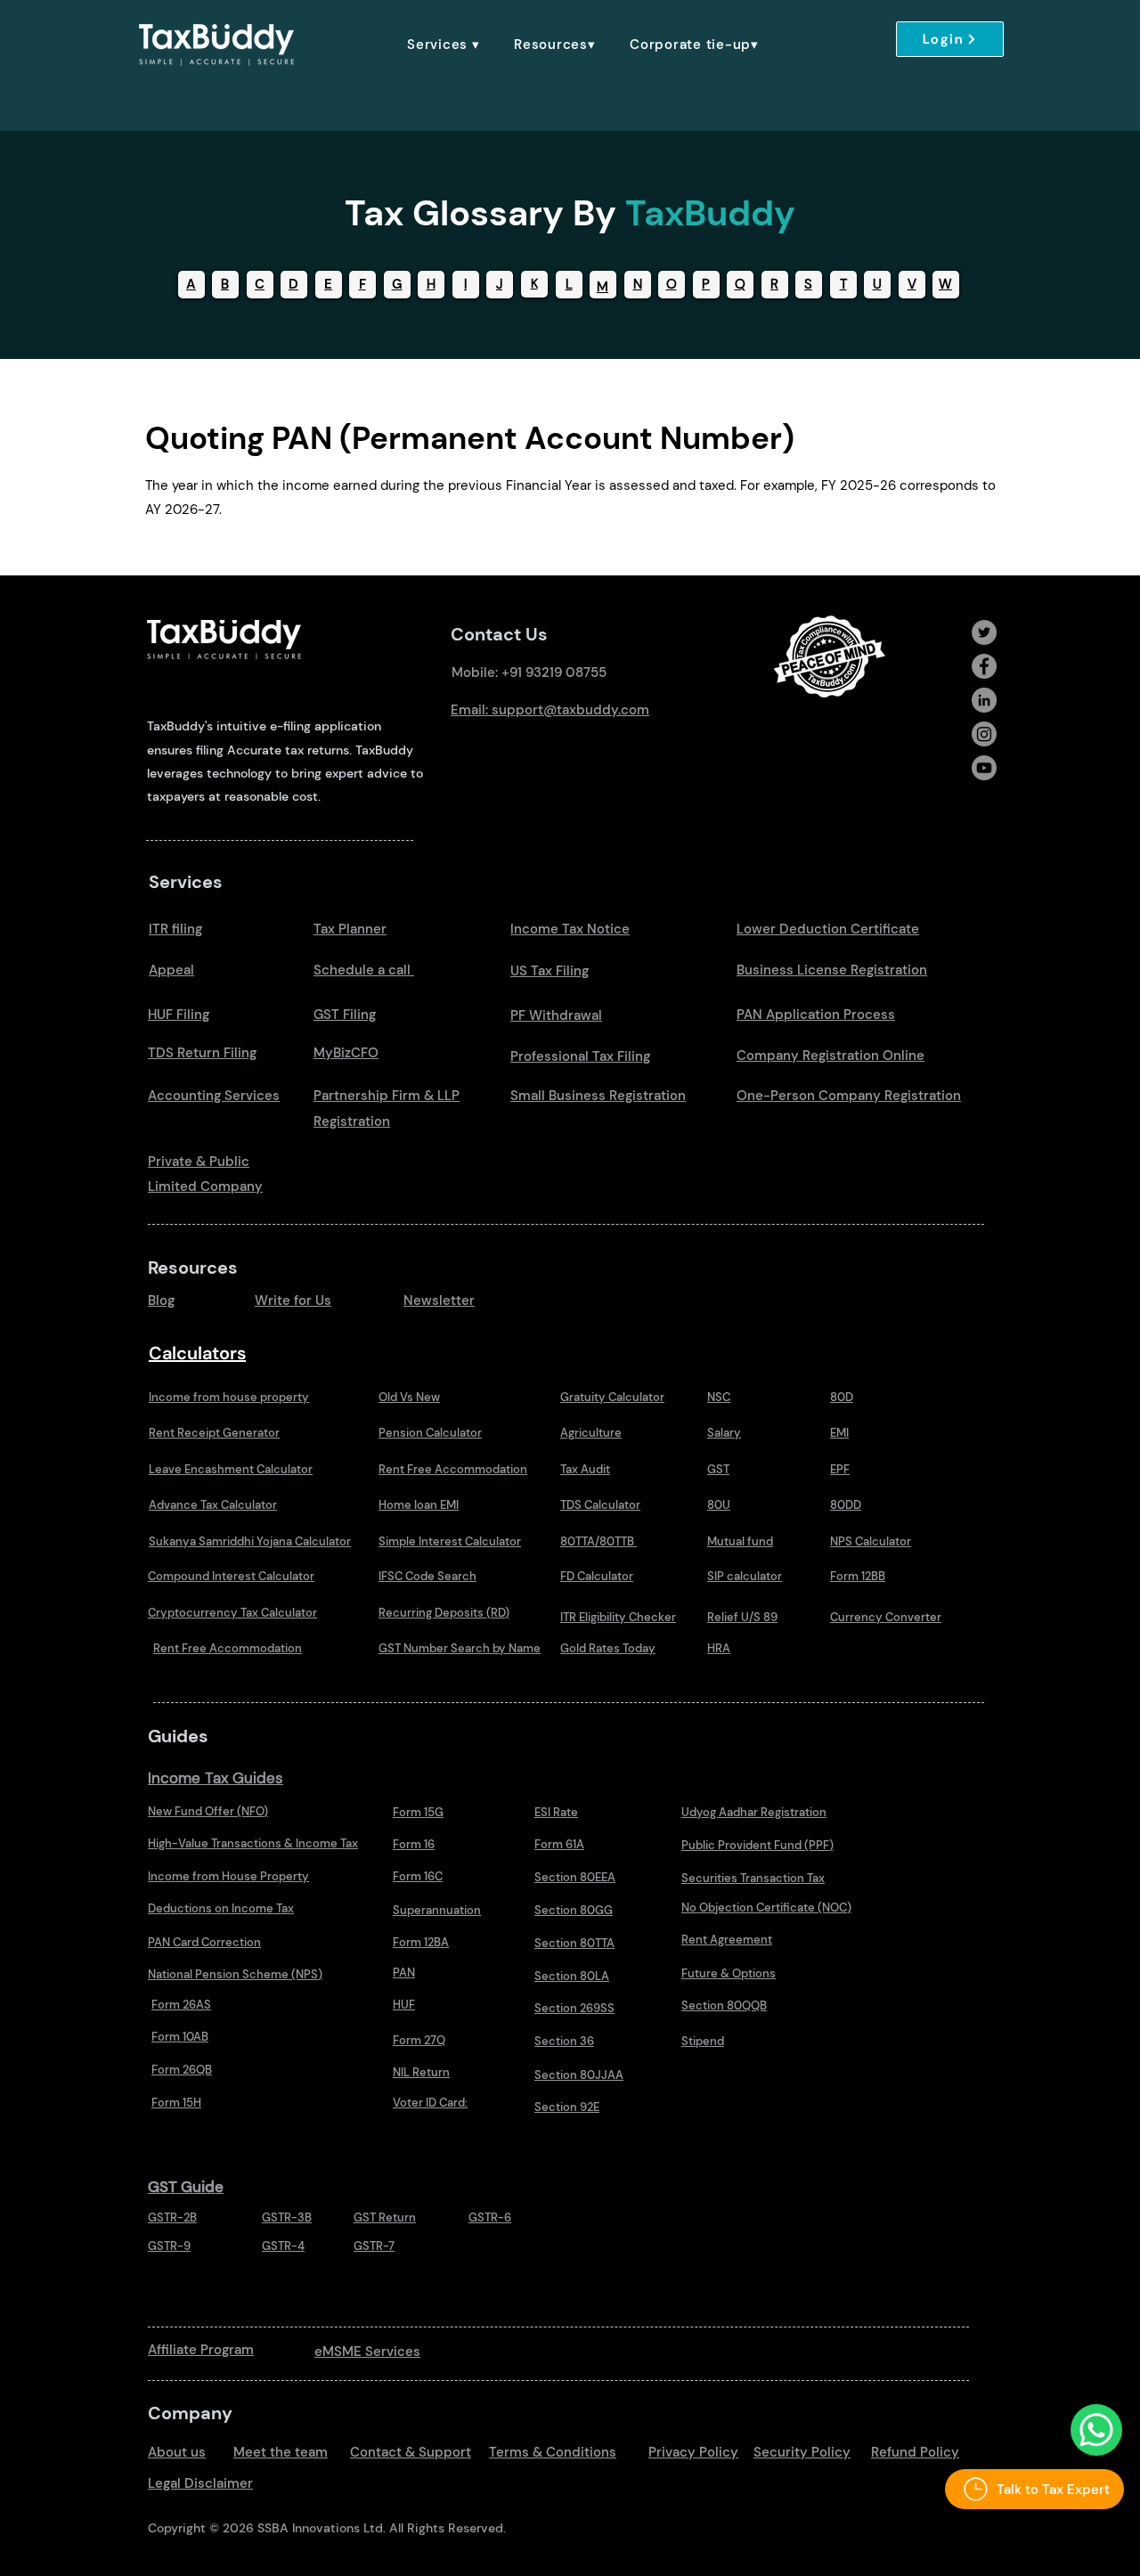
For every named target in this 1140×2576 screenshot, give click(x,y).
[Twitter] (984, 632)
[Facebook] (984, 666)
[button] (444, 45)
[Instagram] (984, 734)
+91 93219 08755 (554, 673)
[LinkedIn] (984, 700)
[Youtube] (984, 768)
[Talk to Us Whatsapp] (1096, 2430)
